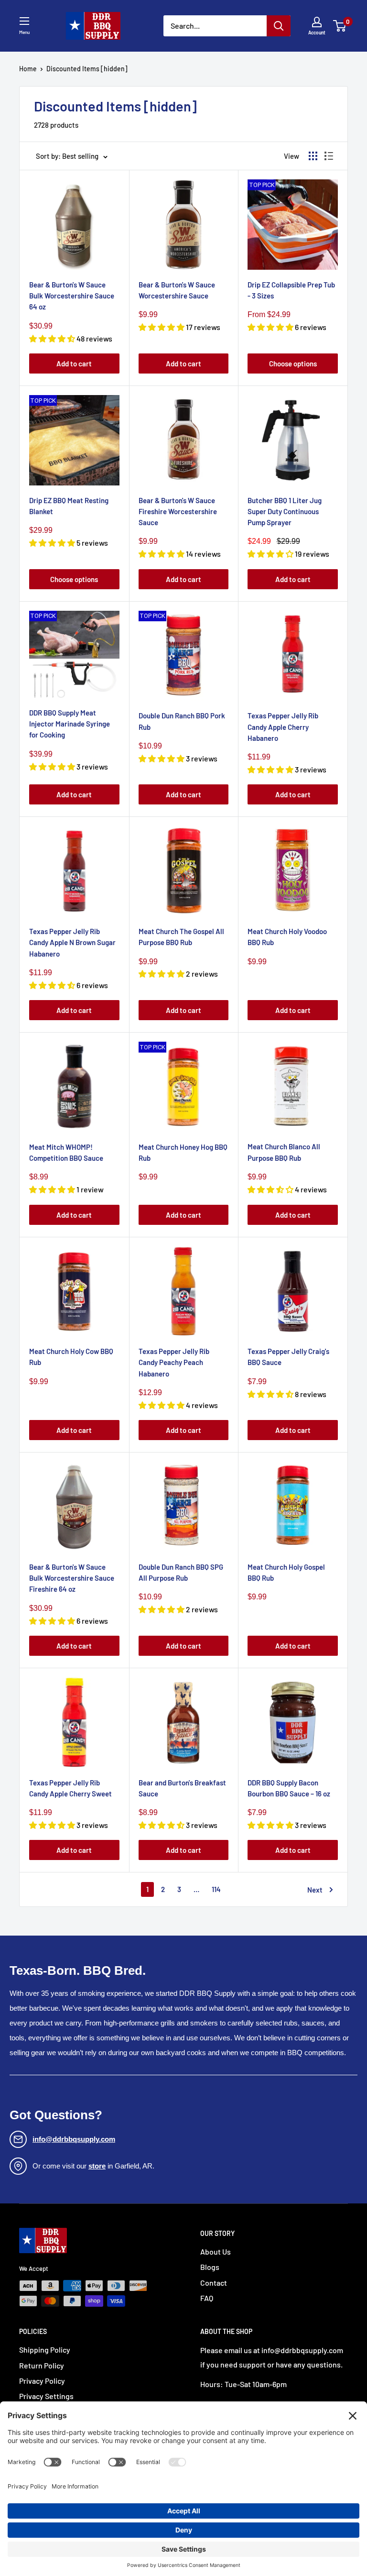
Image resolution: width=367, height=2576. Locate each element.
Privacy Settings (46, 2396)
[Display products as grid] (313, 156)
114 (216, 1889)
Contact (214, 2283)
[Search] (279, 26)
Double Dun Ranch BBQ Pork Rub (182, 721)
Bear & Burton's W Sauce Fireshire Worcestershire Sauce (178, 512)
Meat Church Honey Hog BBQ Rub (183, 1152)
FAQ (207, 2298)
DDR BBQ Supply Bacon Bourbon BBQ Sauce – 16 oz (289, 1788)
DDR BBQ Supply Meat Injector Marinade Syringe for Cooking (70, 724)
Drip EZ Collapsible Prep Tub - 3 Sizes (291, 290)
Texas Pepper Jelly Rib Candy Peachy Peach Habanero (174, 1362)
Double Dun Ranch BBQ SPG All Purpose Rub (181, 1572)
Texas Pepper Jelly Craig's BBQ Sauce (288, 1357)
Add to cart (74, 363)
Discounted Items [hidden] (87, 69)
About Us (216, 2251)
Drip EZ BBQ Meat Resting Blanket (69, 506)
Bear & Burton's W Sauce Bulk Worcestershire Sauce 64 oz (72, 296)
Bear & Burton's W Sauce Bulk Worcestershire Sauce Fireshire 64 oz (72, 1578)
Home (28, 69)
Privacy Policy (42, 2381)
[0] (340, 26)
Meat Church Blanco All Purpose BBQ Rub (284, 1152)
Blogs (210, 2267)
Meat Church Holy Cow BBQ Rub (71, 1357)
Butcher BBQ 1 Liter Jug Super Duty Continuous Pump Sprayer (285, 512)
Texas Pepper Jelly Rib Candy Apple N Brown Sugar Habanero (72, 942)
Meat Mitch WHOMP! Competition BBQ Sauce (66, 1152)
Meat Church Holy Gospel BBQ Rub (286, 1572)
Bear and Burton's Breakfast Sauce (182, 1788)
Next (315, 1890)
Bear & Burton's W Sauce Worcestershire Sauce (177, 290)
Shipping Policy (45, 2350)
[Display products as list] (329, 156)
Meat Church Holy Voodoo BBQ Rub (287, 937)
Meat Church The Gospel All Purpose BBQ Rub (181, 937)
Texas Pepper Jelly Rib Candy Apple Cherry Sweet (70, 1788)
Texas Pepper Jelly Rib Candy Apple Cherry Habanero (283, 727)
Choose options (293, 363)
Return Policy (42, 2365)
